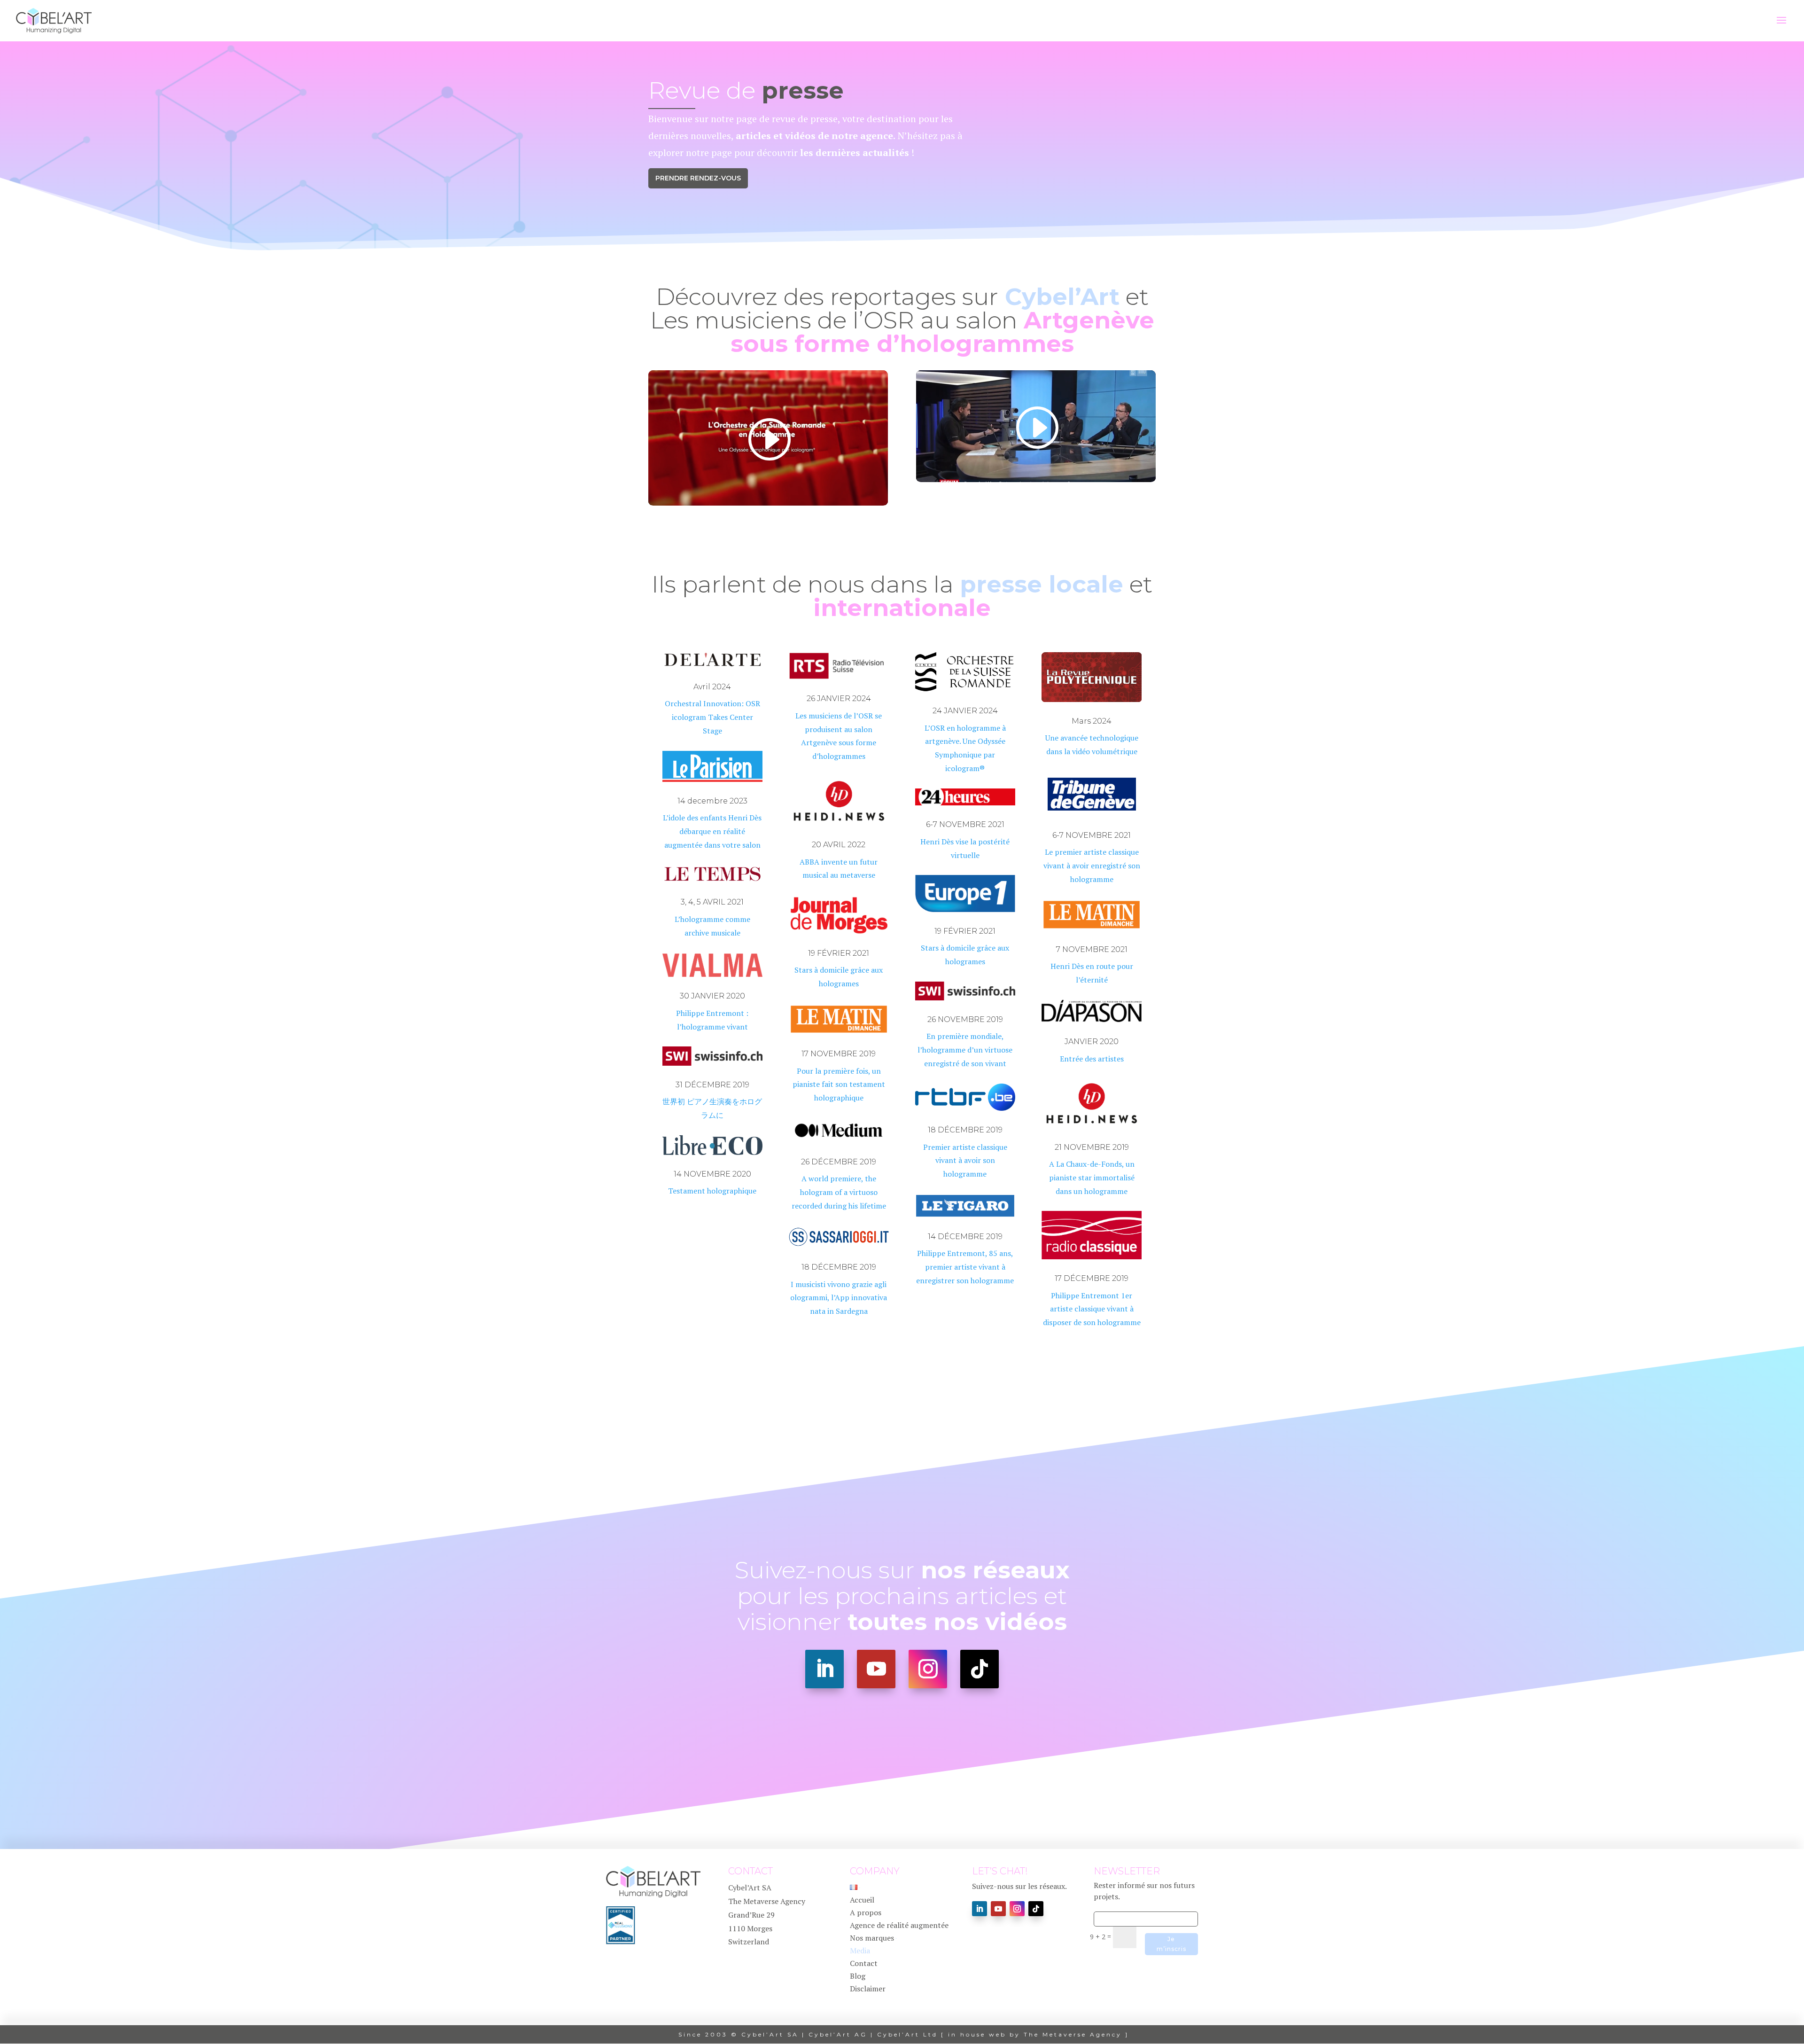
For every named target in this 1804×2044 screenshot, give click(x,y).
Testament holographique (712, 1191)
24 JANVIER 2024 (965, 711)
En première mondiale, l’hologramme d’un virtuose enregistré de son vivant (965, 1050)
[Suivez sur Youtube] (876, 1669)
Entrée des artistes (1092, 1059)
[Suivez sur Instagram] (928, 1669)
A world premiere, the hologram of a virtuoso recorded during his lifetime (839, 1192)
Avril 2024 (712, 687)
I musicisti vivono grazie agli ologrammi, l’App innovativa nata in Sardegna (839, 1298)
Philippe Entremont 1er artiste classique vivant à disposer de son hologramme (1092, 1309)
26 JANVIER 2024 (839, 698)
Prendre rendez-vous (698, 178)
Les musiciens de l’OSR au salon (902, 332)
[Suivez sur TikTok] (980, 1669)
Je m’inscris (1171, 1944)
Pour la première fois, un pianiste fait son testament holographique (839, 1084)
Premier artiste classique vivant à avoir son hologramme (965, 1161)
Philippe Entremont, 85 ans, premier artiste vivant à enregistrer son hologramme (965, 1267)
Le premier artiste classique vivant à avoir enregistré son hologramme (1092, 866)
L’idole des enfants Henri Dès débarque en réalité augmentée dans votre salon (712, 831)
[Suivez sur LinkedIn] (824, 1669)
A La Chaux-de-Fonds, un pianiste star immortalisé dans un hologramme (1092, 1178)
